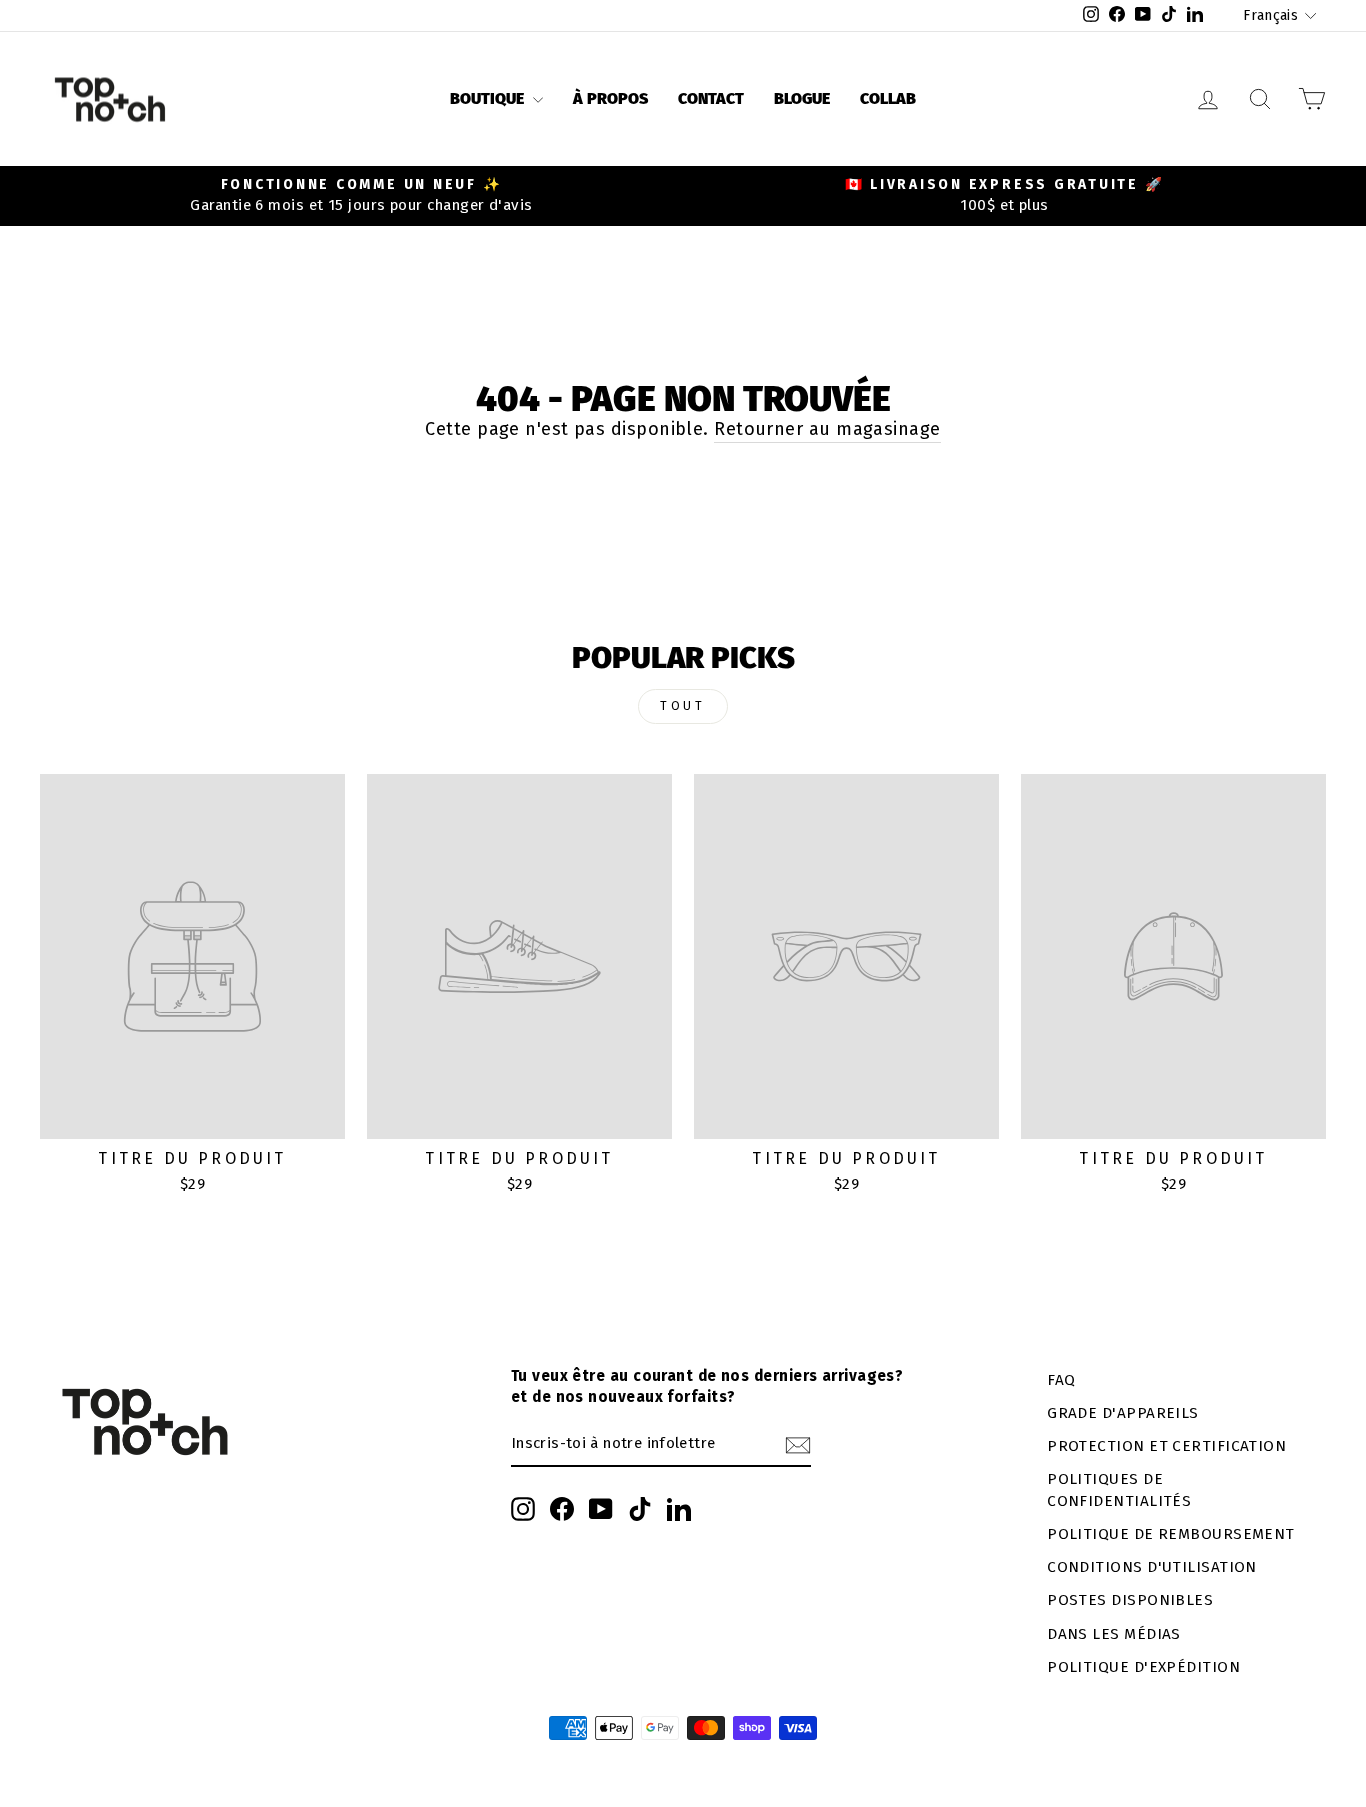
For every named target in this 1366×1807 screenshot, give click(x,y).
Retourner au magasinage (827, 429)
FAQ (1061, 1380)
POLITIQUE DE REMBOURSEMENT (1171, 1534)
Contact (711, 98)
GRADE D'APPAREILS (1123, 1413)
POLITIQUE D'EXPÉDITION (1143, 1667)
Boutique (489, 98)
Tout (682, 706)
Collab (888, 98)
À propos (610, 98)
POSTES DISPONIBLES (1130, 1600)
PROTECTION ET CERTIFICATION (1166, 1446)
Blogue (802, 98)
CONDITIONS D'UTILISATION (1152, 1567)
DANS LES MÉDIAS (1114, 1634)
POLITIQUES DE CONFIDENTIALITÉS (1119, 1489)
